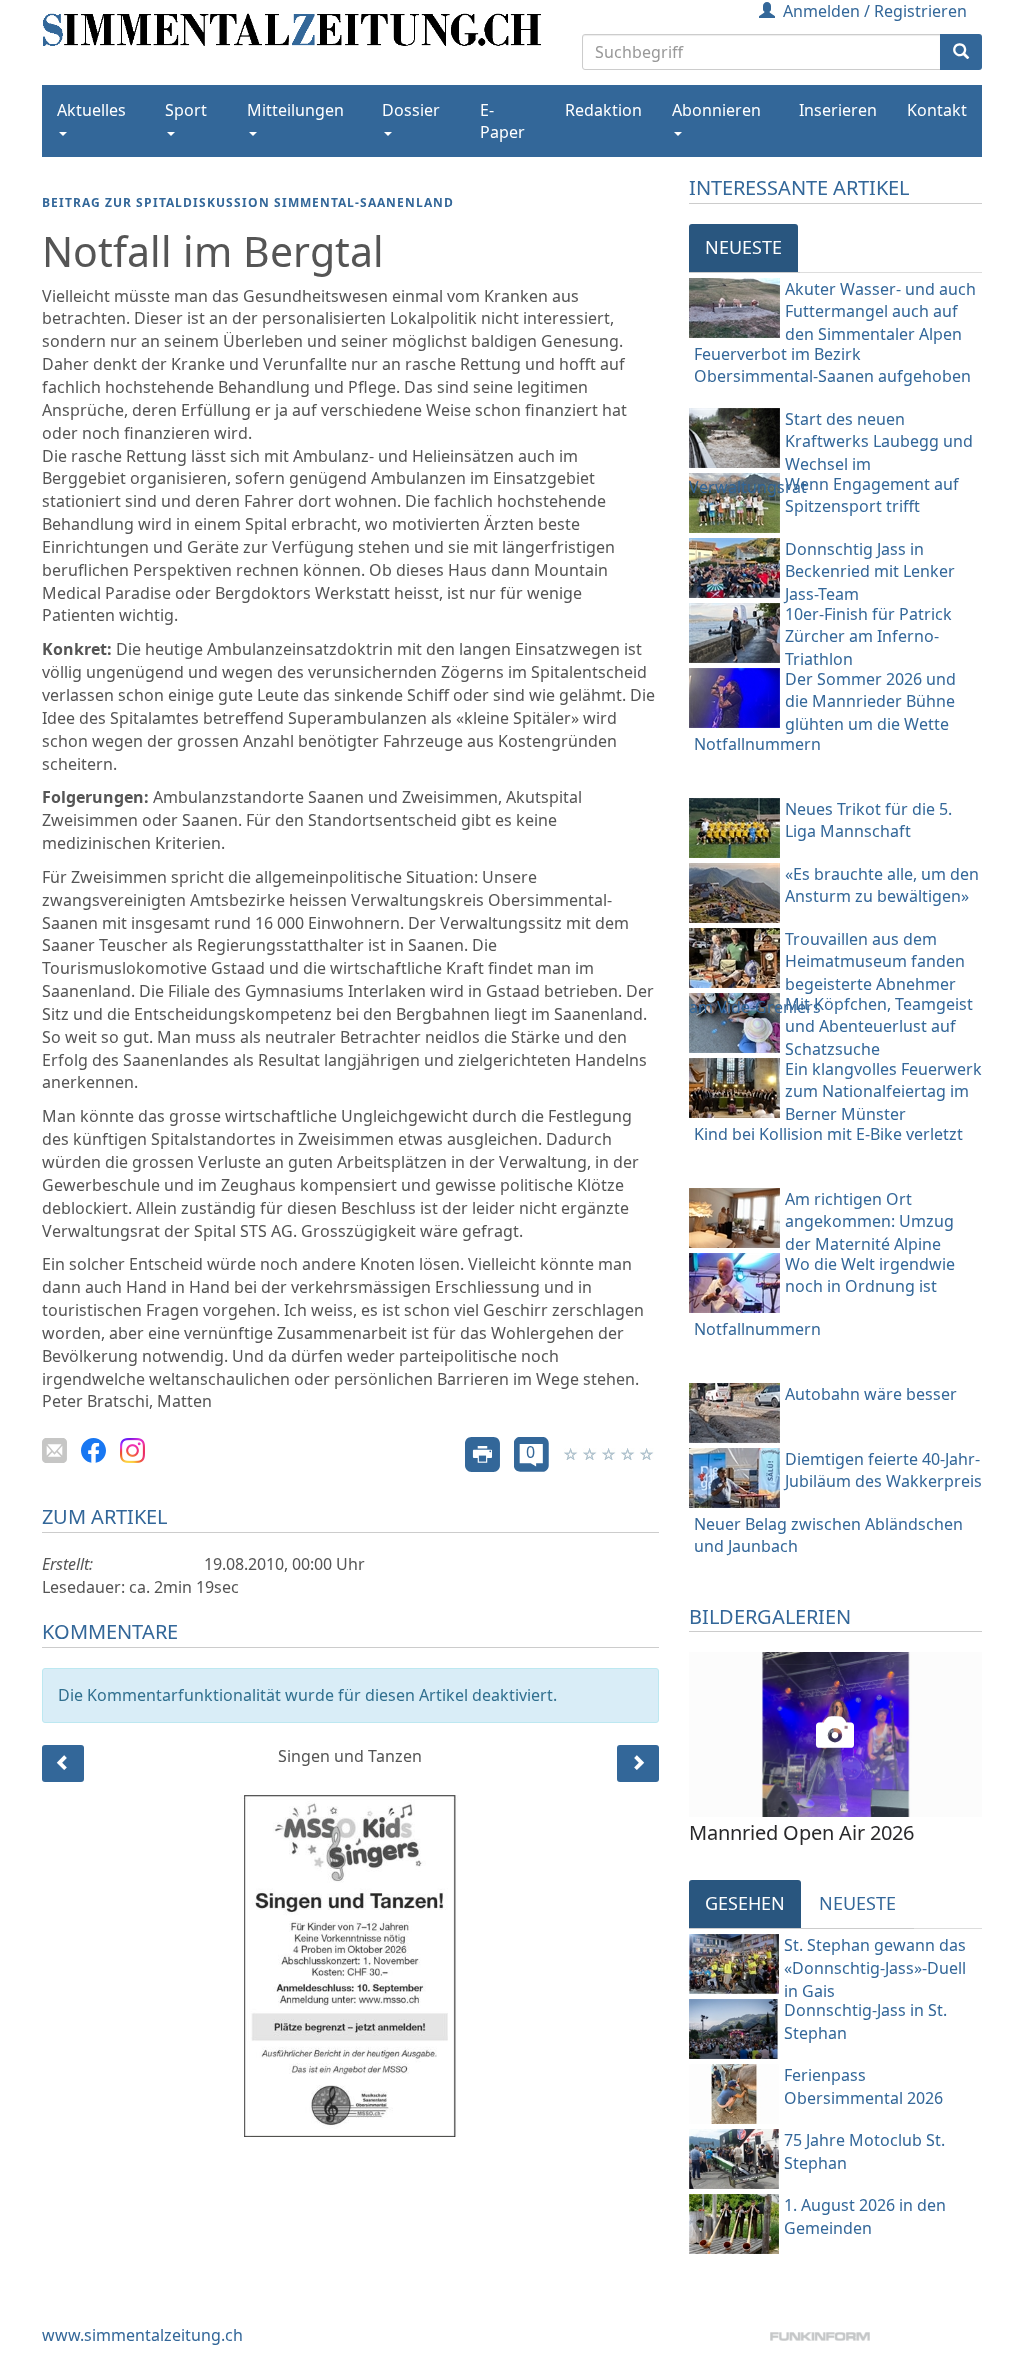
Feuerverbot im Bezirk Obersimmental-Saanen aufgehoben (832, 365)
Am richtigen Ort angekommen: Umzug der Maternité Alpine (869, 1222)
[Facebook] (93, 1448)
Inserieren (838, 110)
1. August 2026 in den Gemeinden (865, 2216)
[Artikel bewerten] (572, 1453)
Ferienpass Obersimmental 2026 (863, 2086)
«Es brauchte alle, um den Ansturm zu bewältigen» (882, 885)
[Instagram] (132, 1448)
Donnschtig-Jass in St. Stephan (865, 2021)
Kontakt (937, 110)
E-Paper (502, 121)
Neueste (743, 247)
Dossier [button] (411, 110)
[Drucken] (482, 1453)
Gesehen (745, 1903)
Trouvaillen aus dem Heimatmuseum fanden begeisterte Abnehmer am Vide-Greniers (827, 973)
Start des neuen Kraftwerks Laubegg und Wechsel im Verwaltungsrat (831, 453)
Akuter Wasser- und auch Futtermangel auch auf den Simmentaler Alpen (880, 312)
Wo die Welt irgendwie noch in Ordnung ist (870, 1275)
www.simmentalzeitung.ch (142, 2335)
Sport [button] (186, 110)
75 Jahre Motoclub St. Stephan (864, 2151)
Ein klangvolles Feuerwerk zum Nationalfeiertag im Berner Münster (883, 1092)
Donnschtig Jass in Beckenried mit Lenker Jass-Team (870, 572)
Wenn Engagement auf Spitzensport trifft (872, 495)
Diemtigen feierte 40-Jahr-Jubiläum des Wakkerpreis (883, 1470)
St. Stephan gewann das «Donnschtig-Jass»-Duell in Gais (875, 1964)
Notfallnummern (757, 744)
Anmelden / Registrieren (875, 11)
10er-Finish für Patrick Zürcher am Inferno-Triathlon (868, 637)
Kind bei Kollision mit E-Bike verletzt (828, 1134)
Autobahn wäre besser (871, 1394)
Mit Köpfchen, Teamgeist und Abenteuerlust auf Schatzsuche (879, 1027)
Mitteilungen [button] (295, 110)
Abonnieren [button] (716, 110)
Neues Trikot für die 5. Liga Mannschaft (868, 820)
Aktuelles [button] (91, 110)
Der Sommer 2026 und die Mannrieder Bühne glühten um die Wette (870, 702)
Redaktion (603, 110)
